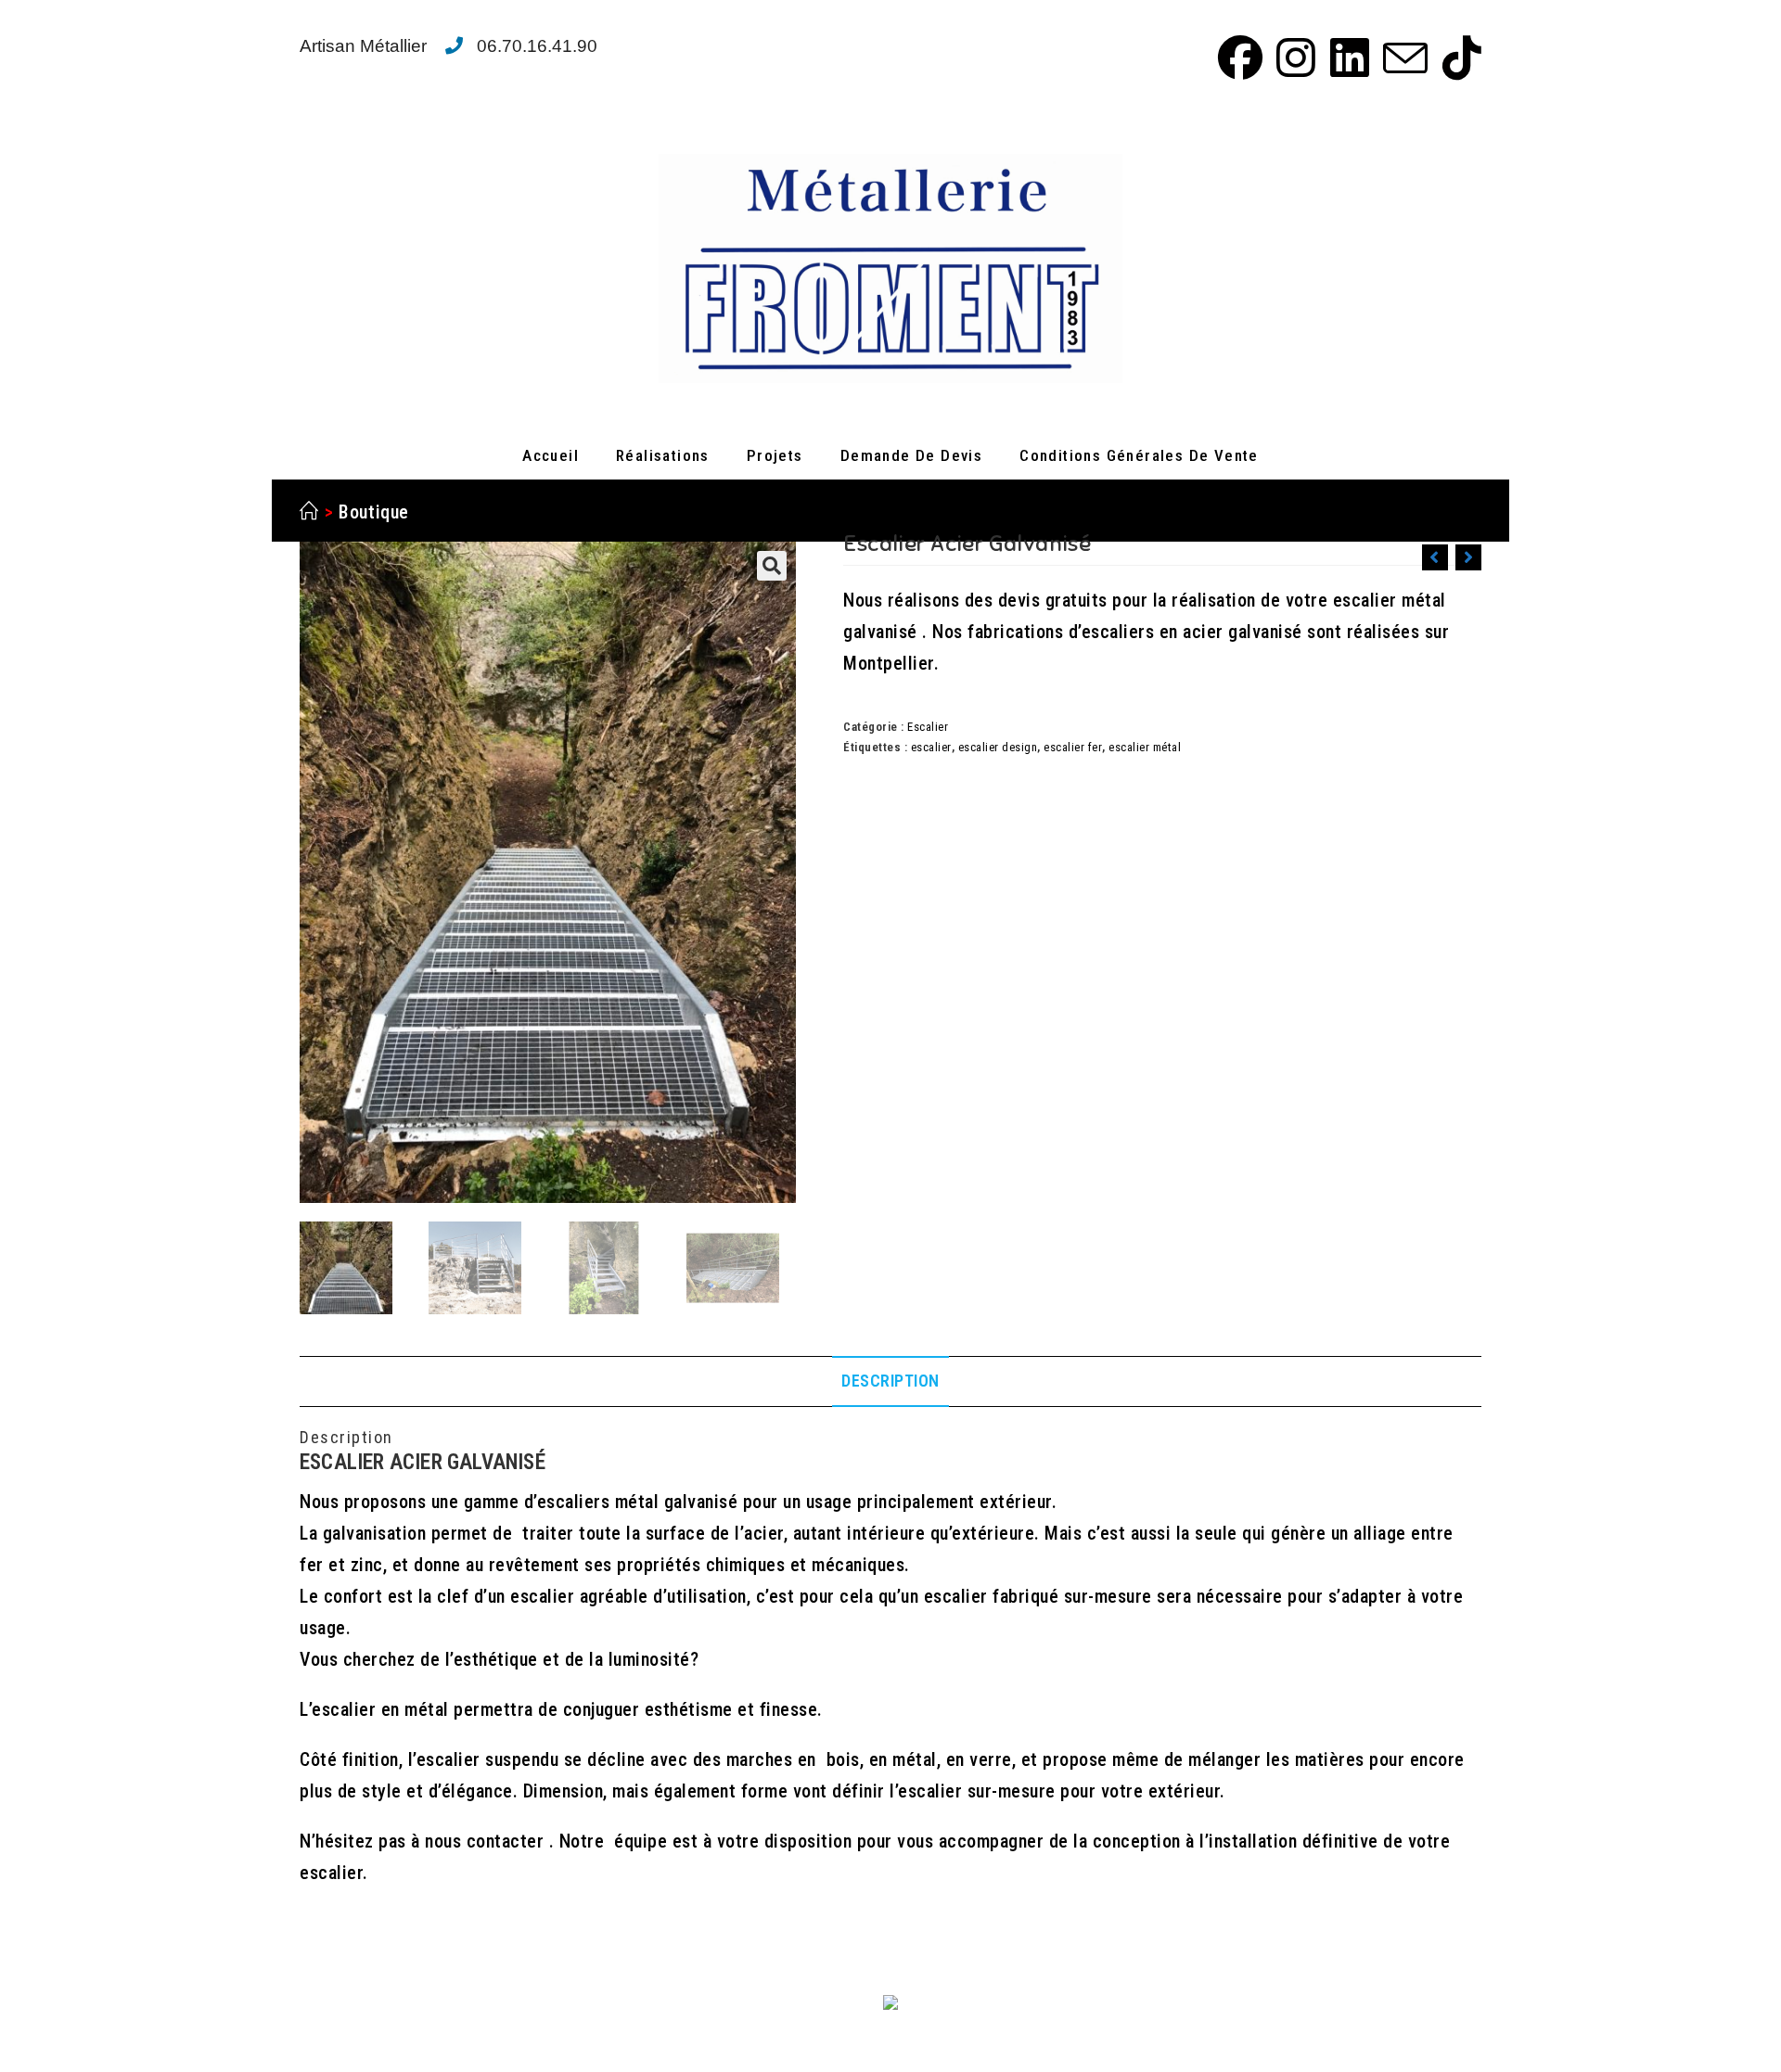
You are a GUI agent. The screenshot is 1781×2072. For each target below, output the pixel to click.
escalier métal (1145, 747)
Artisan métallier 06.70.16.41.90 (448, 46)
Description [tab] (890, 1381)
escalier (931, 747)
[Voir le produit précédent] (1435, 557)
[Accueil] (309, 512)
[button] (772, 566)
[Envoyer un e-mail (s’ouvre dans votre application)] (1403, 58)
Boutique (374, 512)
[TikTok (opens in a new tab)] (1457, 58)
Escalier (928, 727)
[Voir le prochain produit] (1468, 557)
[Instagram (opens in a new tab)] (1293, 58)
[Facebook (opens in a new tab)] (1237, 58)
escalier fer (1073, 747)
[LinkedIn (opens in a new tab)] (1347, 58)
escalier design (998, 747)
